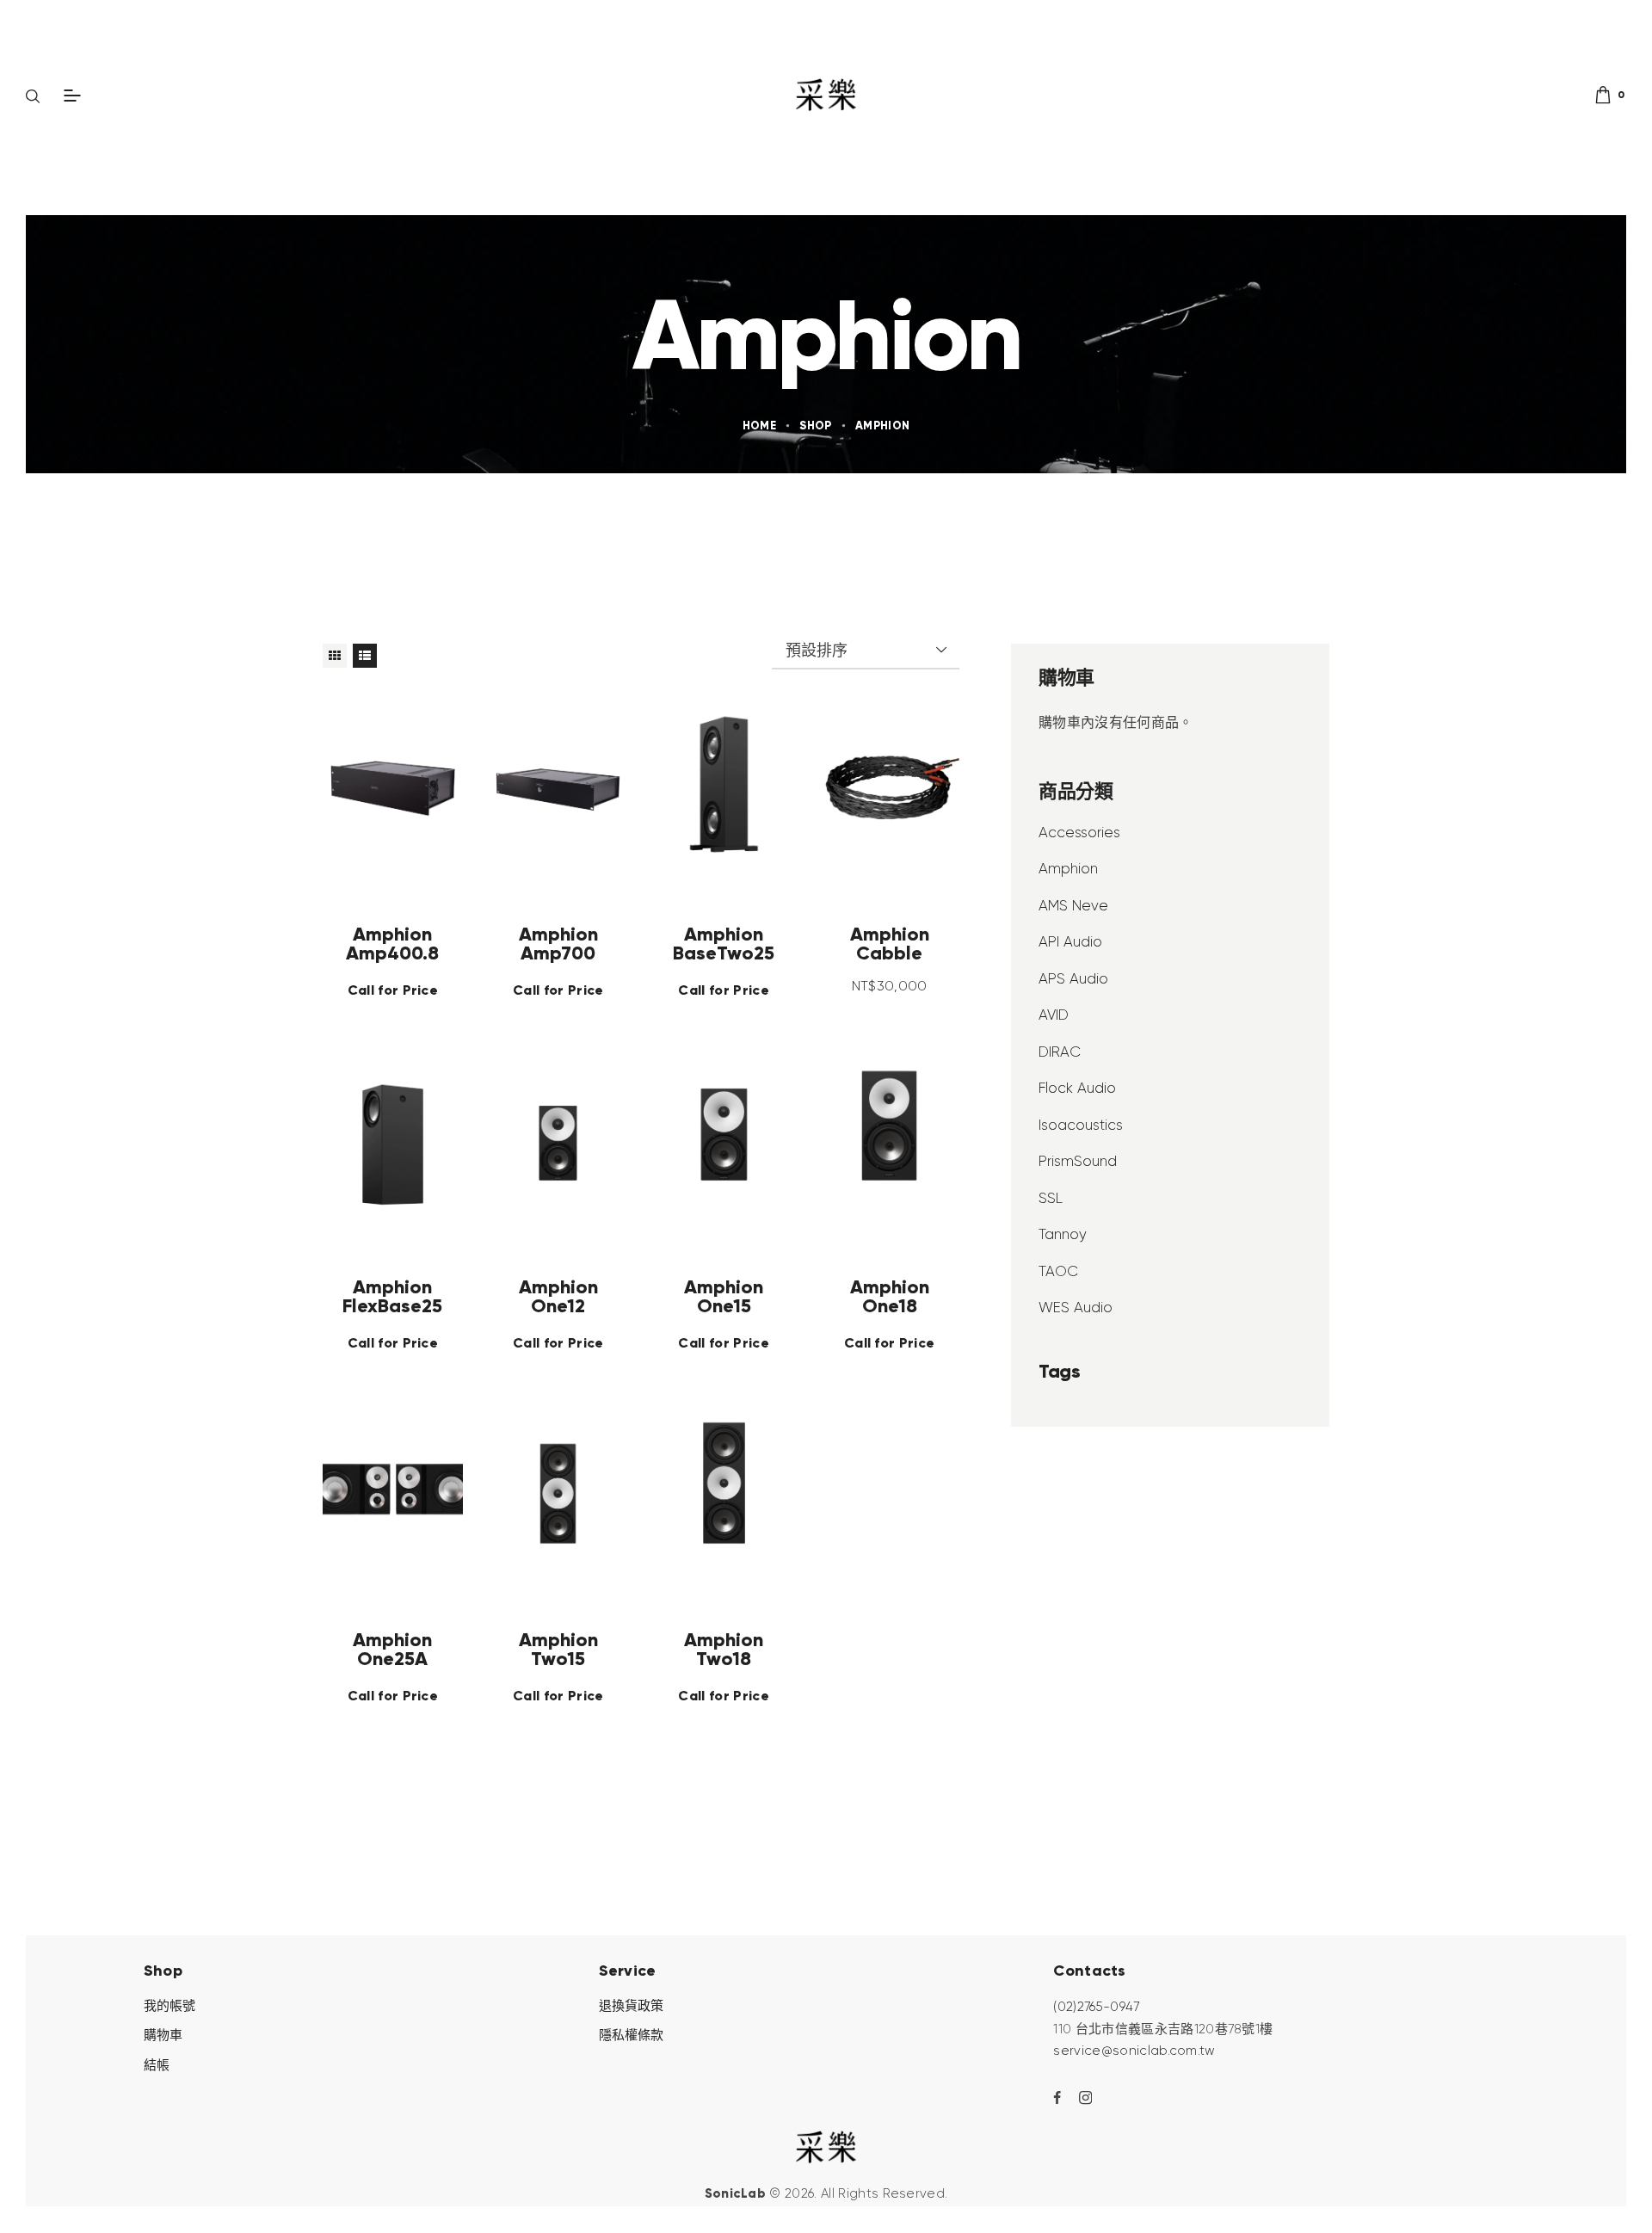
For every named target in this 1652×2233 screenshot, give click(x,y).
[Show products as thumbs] (335, 656)
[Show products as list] (365, 656)
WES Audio (1076, 1307)
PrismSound (1078, 1161)
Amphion (1068, 868)
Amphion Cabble (890, 943)
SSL (1051, 1198)
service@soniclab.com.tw (1134, 2051)
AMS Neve (1073, 905)
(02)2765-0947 (1096, 2007)
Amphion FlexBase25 (392, 1296)
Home (759, 426)
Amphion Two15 (558, 1649)
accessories (1079, 832)
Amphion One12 (558, 1296)
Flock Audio (1077, 1088)
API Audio (1070, 941)
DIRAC (1060, 1052)
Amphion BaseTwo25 (724, 943)
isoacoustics (1081, 1125)
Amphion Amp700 (558, 943)
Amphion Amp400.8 (392, 943)
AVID (1054, 1015)
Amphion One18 (890, 1296)
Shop (815, 426)
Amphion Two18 (724, 1649)
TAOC (1058, 1271)
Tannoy (1063, 1234)
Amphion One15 (724, 1296)
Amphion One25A (392, 1649)
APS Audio (1073, 978)
